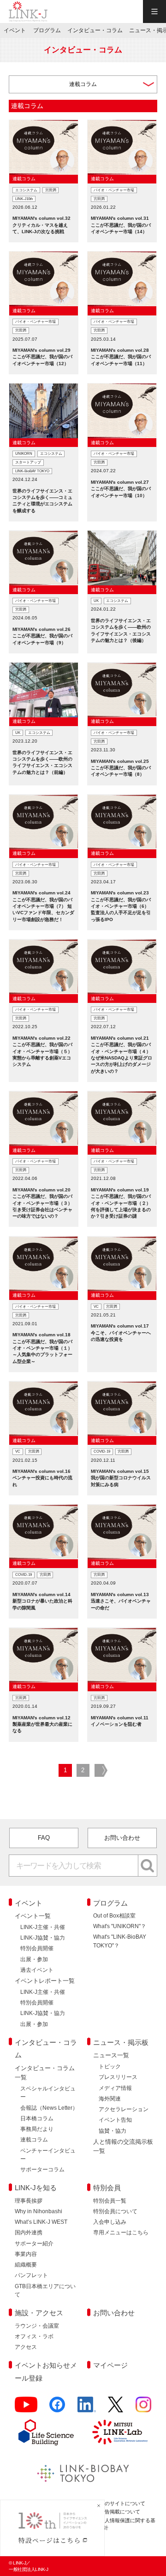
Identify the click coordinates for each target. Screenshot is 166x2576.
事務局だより (37, 2129)
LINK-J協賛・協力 (43, 1938)
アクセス (26, 2347)
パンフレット (31, 2275)
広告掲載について (120, 2512)
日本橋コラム (37, 2118)
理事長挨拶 (29, 2201)
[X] (116, 2408)
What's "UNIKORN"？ (120, 1926)
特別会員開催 (37, 1948)
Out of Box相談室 (114, 1916)
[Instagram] (143, 2408)
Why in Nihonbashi (39, 2211)
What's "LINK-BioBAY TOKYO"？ (120, 1941)
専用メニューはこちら (121, 2233)
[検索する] (148, 1866)
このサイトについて (122, 2503)
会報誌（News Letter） (49, 2108)
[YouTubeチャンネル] (26, 2408)
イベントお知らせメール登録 (46, 2372)
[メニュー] (154, 11)
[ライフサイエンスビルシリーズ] (46, 2432)
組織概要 (26, 2265)
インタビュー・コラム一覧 (45, 2073)
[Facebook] (57, 2408)
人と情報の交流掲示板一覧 (123, 2146)
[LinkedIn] (87, 2408)
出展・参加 (34, 1959)
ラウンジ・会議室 (37, 2326)
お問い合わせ (122, 1838)
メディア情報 (115, 2088)
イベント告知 (115, 2120)
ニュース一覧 (111, 2055)
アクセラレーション (124, 2109)
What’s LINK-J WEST (41, 2222)
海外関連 (110, 2099)
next (101, 1771)
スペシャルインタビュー (48, 2093)
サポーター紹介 (34, 2244)
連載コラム (34, 2140)
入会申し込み (110, 2222)
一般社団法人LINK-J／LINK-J (28, 11)
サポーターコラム (42, 2170)
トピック (110, 2067)
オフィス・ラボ (34, 2336)
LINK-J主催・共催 (43, 1927)
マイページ (110, 2365)
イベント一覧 (33, 1916)
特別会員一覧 (110, 2201)
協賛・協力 (113, 2131)
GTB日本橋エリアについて (45, 2290)
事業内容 (26, 2254)
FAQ (44, 1838)
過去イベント (37, 1970)
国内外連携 (29, 2233)
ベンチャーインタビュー (48, 2155)
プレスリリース (118, 2077)
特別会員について (115, 2211)
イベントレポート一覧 (45, 1981)
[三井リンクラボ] (120, 2432)
